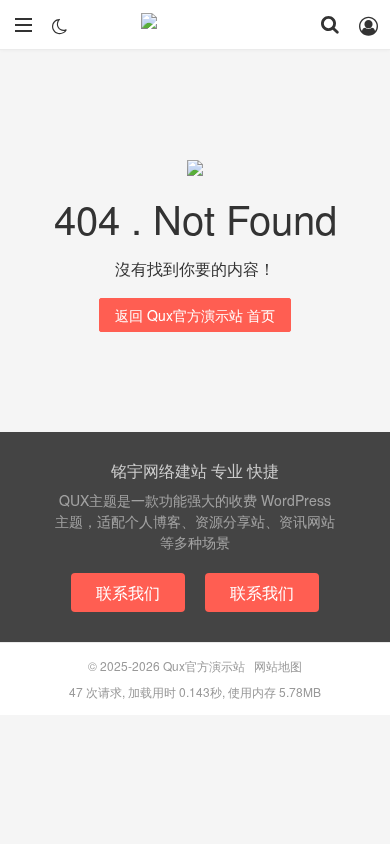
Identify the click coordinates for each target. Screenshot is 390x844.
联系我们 (128, 592)
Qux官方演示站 (195, 25)
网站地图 (278, 665)
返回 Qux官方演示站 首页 (195, 315)
